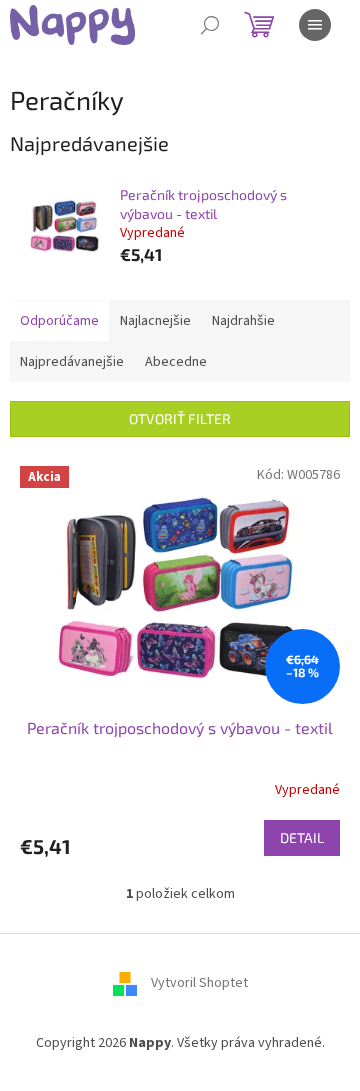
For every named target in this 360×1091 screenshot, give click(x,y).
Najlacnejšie (155, 321)
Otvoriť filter (180, 418)
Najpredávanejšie (72, 362)
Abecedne (176, 362)
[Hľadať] (210, 25)
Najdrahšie (243, 321)
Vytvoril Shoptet (199, 983)
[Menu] (315, 25)
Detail (302, 837)
